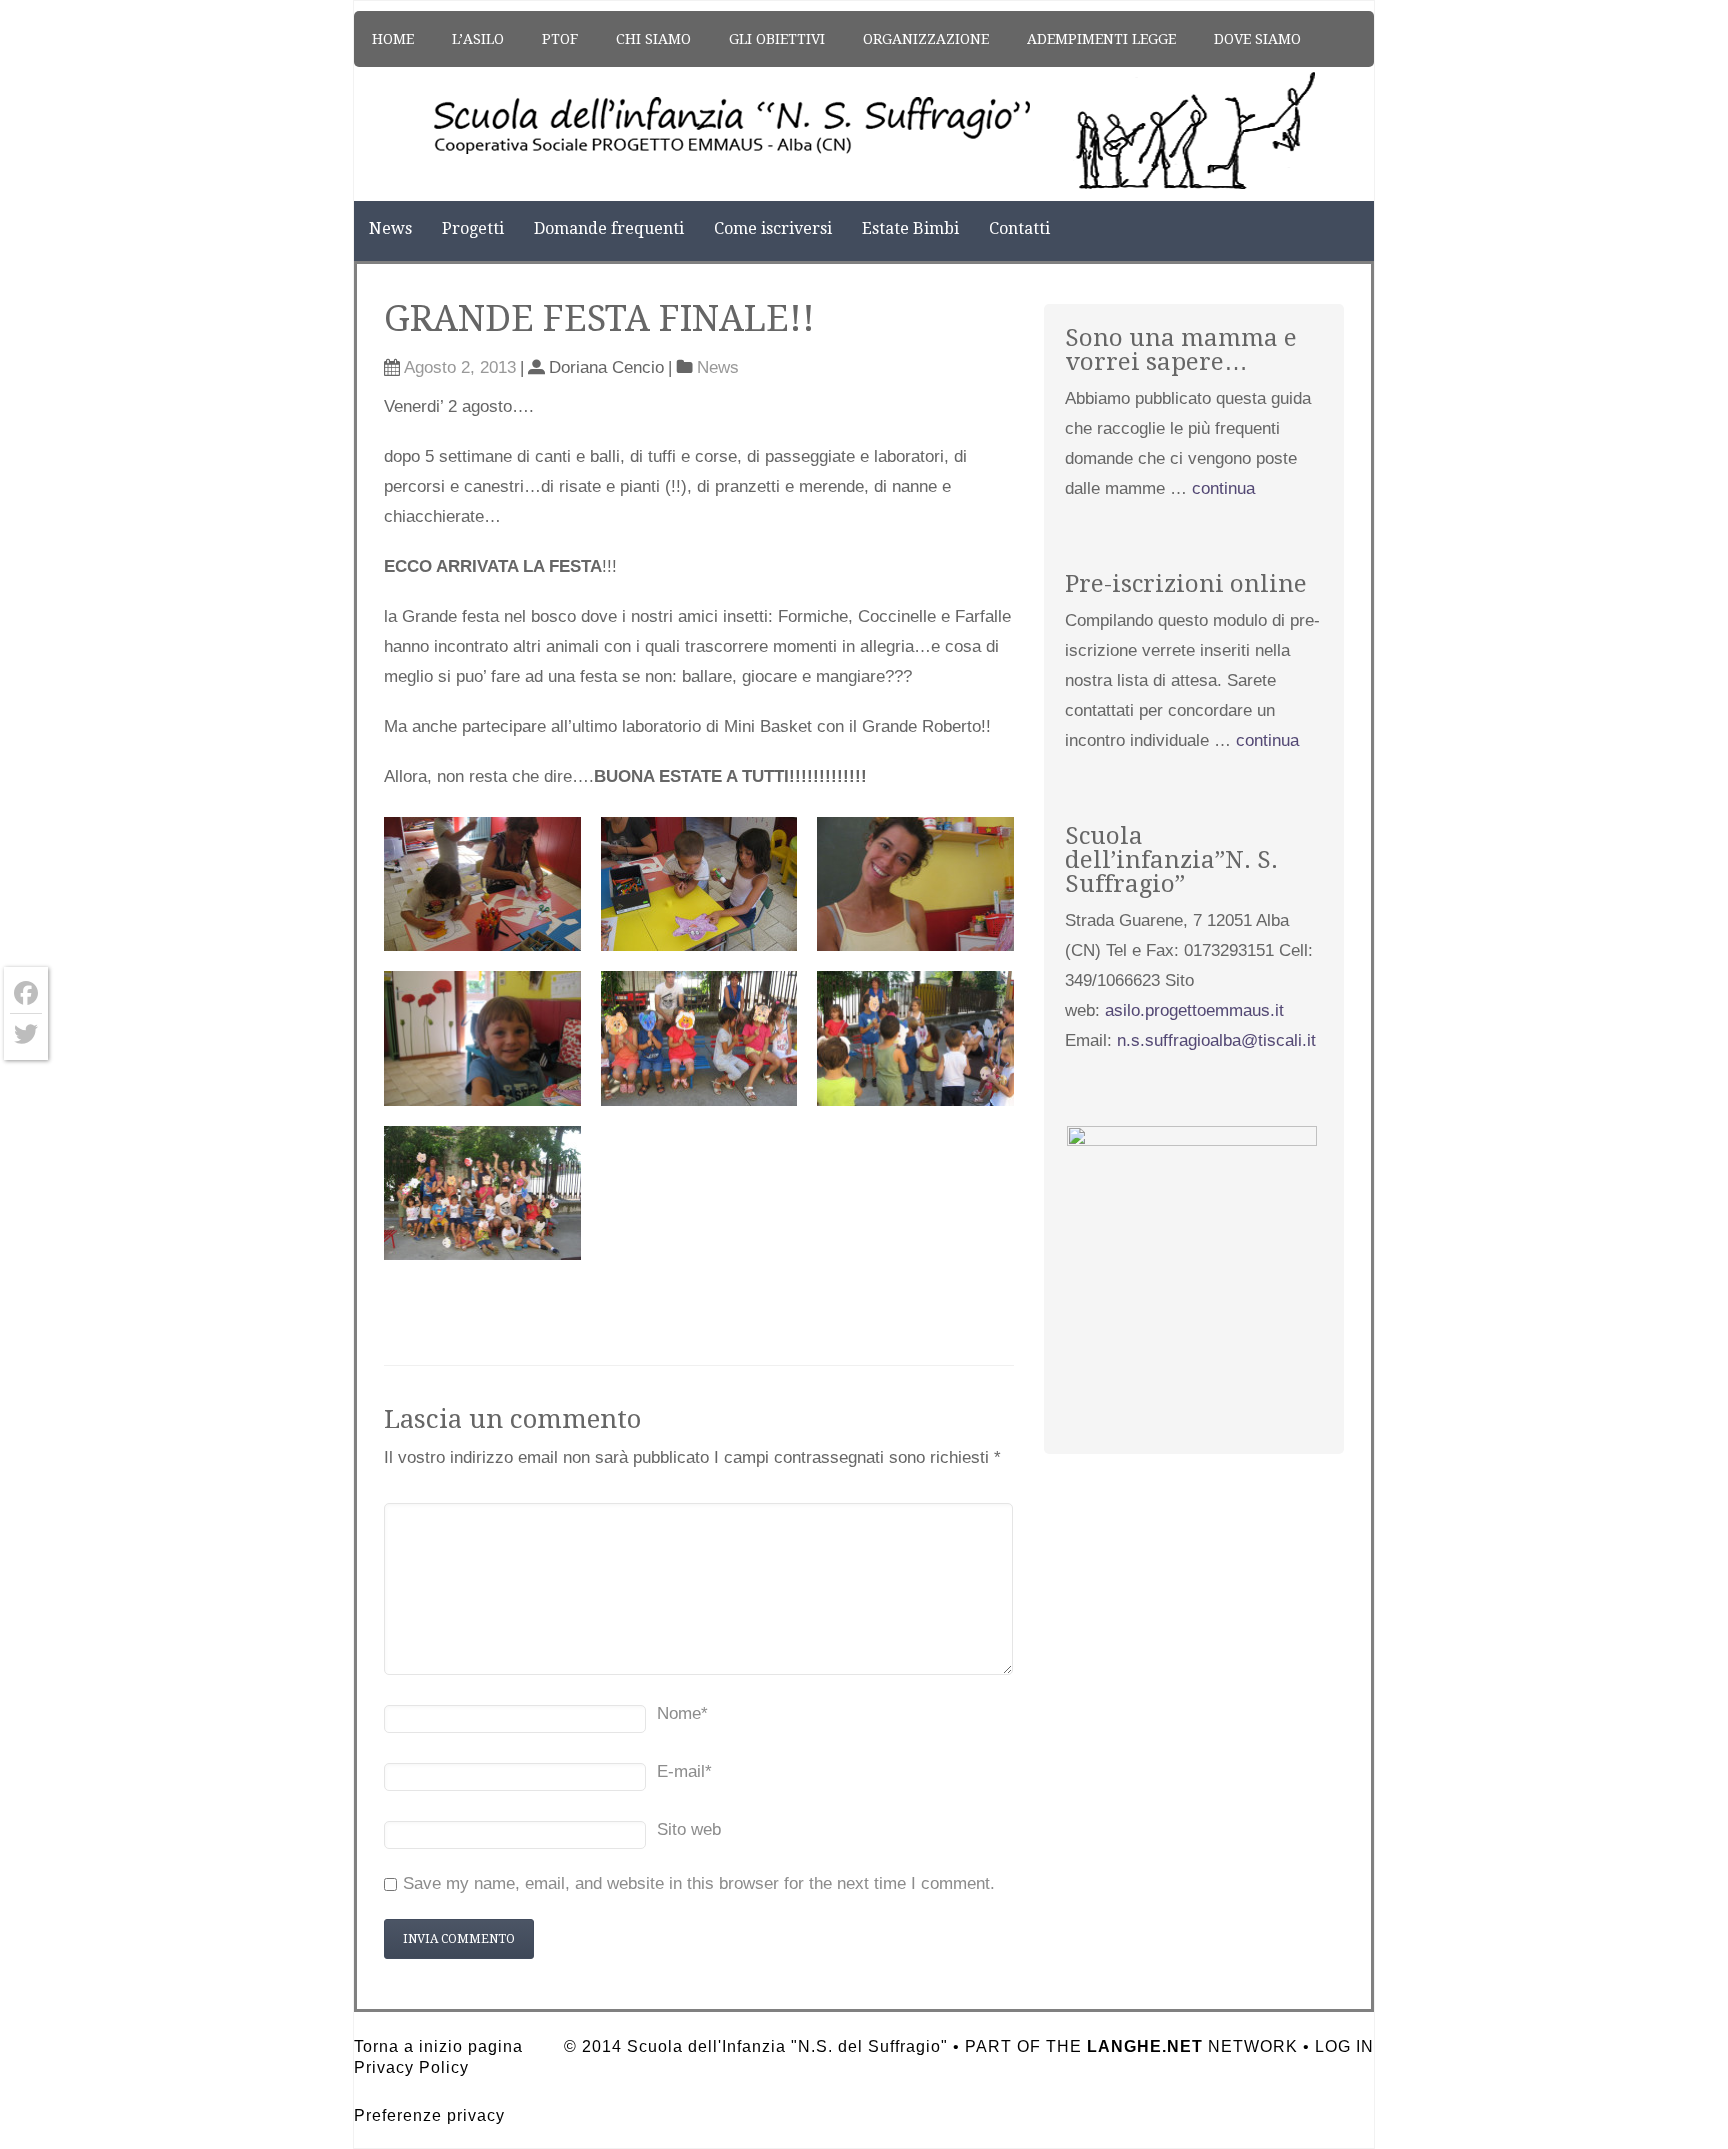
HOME (393, 39)
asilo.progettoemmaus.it (1194, 1010)
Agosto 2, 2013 (460, 367)
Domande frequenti (609, 228)
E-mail (684, 1771)
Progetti (473, 228)
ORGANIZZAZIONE (926, 39)
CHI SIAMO (653, 39)
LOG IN (1344, 2046)
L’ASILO (478, 39)
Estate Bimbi (910, 228)
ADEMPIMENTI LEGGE (1101, 39)
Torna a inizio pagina (438, 2046)
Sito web (689, 1829)
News (390, 228)
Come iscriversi (773, 228)
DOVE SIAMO (1257, 39)
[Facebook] (26, 993)
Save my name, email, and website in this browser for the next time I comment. (699, 1883)
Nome (682, 1713)
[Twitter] (26, 1034)
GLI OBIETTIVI (777, 39)
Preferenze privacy (429, 2115)
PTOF (560, 39)
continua (1223, 488)
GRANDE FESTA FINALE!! (599, 318)
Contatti (1019, 228)
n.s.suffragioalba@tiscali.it (1216, 1040)
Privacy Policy (411, 2067)
